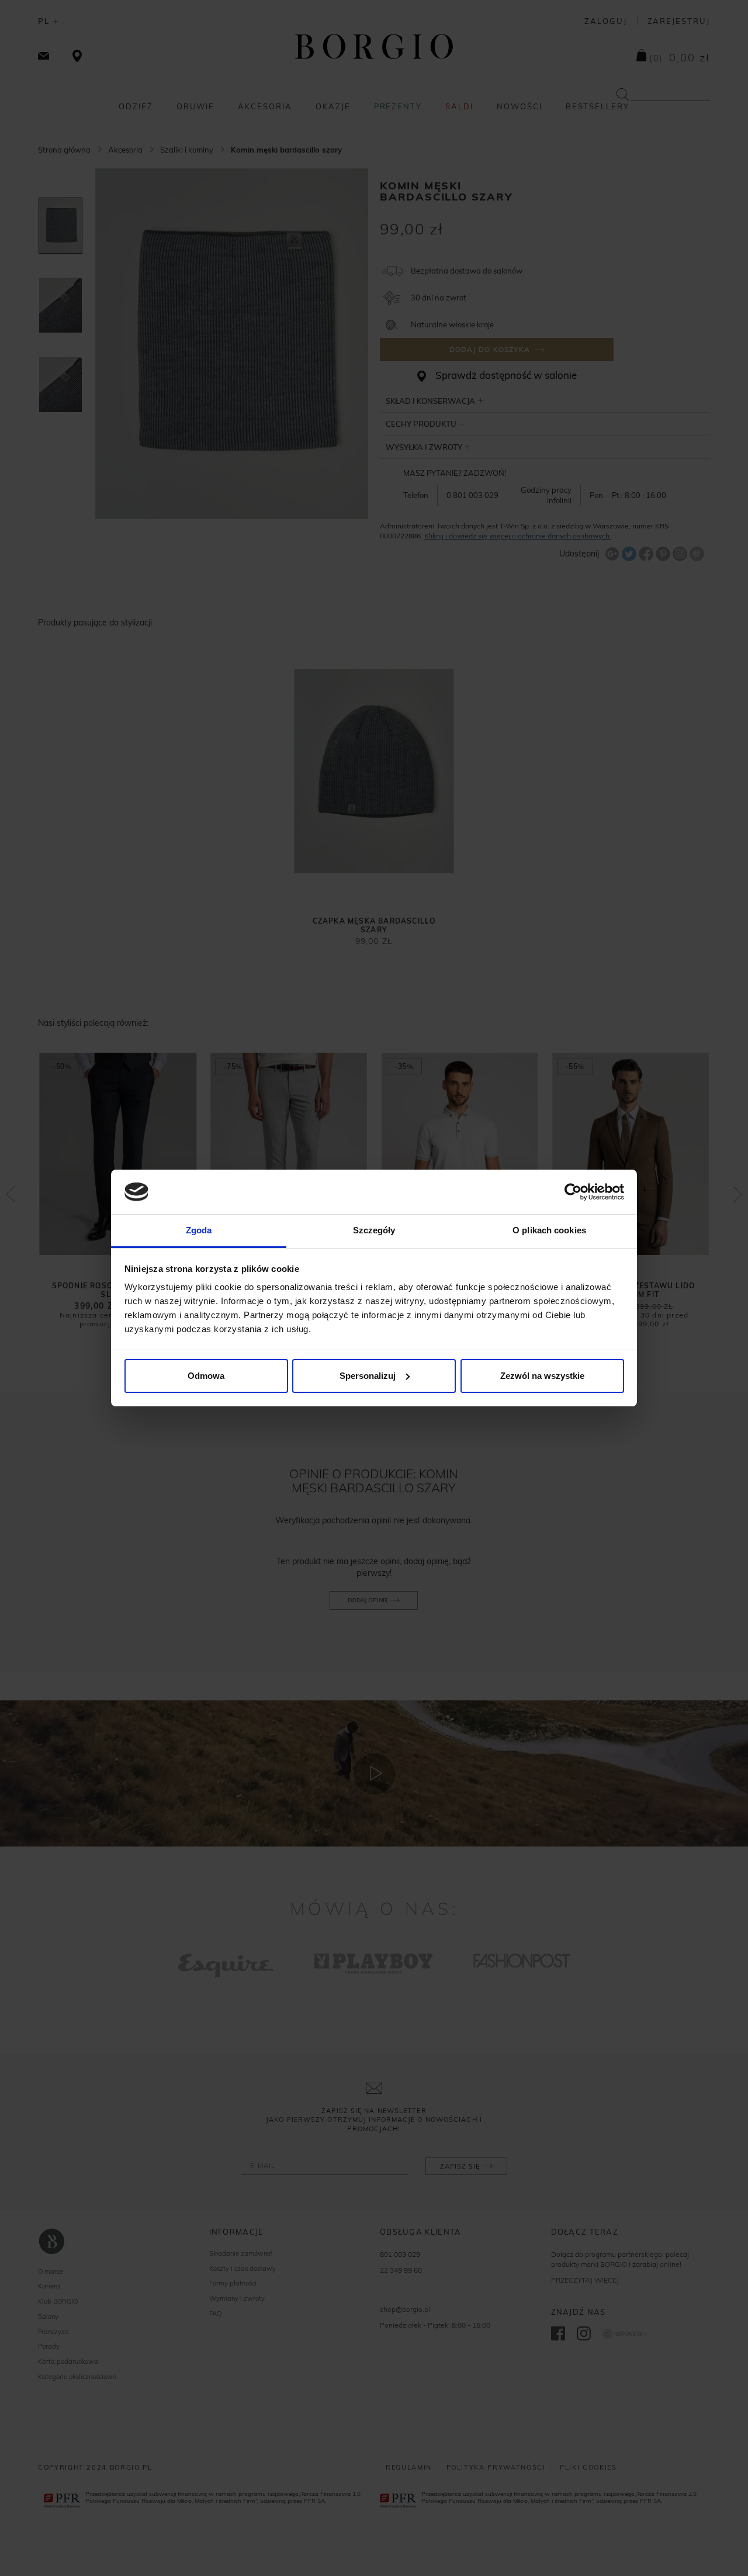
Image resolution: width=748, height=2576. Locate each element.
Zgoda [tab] (199, 1230)
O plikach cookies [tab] (549, 1230)
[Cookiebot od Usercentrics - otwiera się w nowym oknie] (573, 1192)
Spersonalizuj (368, 1376)
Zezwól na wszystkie (542, 1376)
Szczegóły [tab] (374, 1230)
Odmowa (206, 1376)
